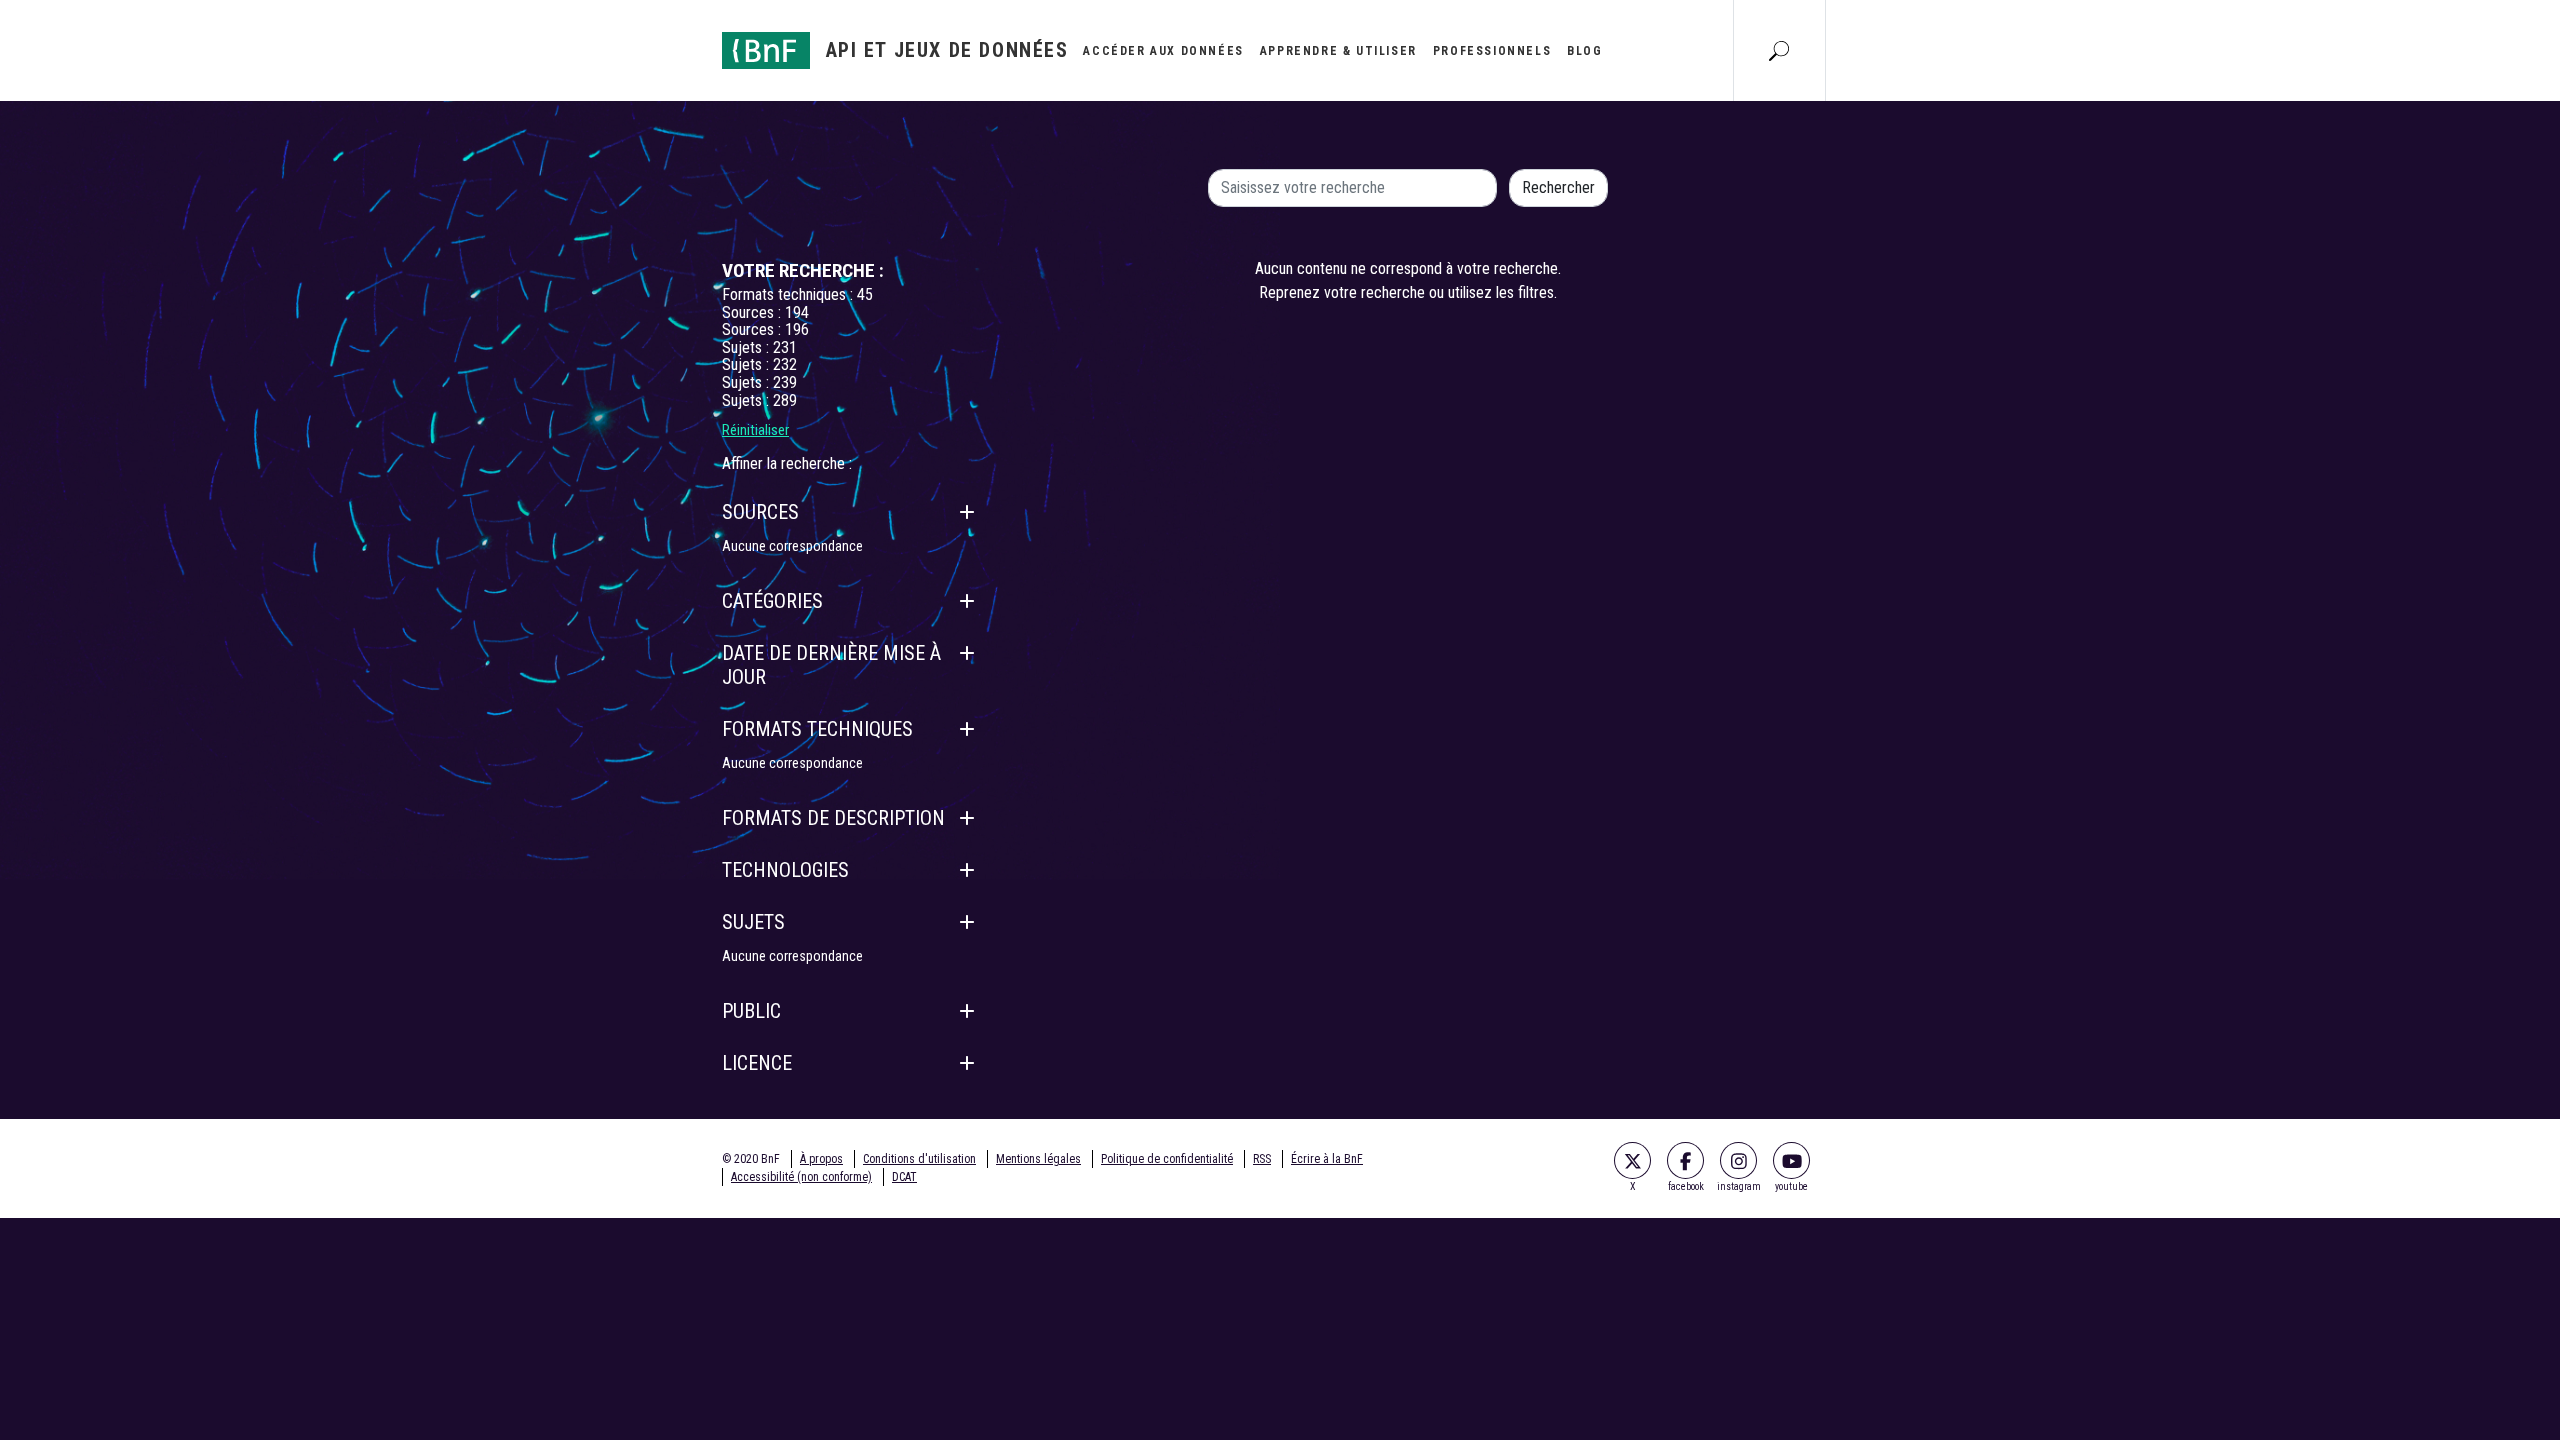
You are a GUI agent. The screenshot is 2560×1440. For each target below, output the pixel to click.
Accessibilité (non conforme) (801, 1177)
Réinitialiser (755, 430)
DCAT (904, 1177)
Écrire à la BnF (1327, 1159)
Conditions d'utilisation (919, 1159)
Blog (1584, 51)
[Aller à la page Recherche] (1779, 50)
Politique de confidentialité (1167, 1159)
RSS (1262, 1159)
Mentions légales (1038, 1159)
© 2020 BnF (751, 1159)
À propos (821, 1159)
